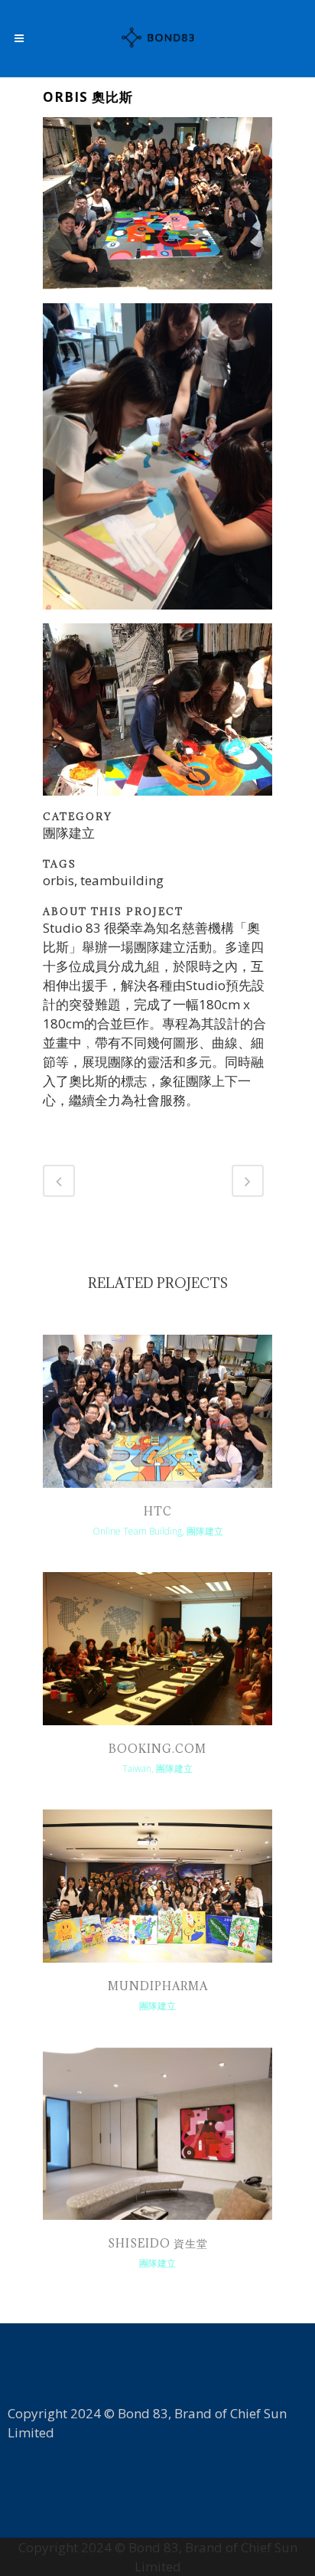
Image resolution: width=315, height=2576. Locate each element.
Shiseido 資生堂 (158, 2243)
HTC (158, 1511)
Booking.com (157, 1749)
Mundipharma (158, 1986)
